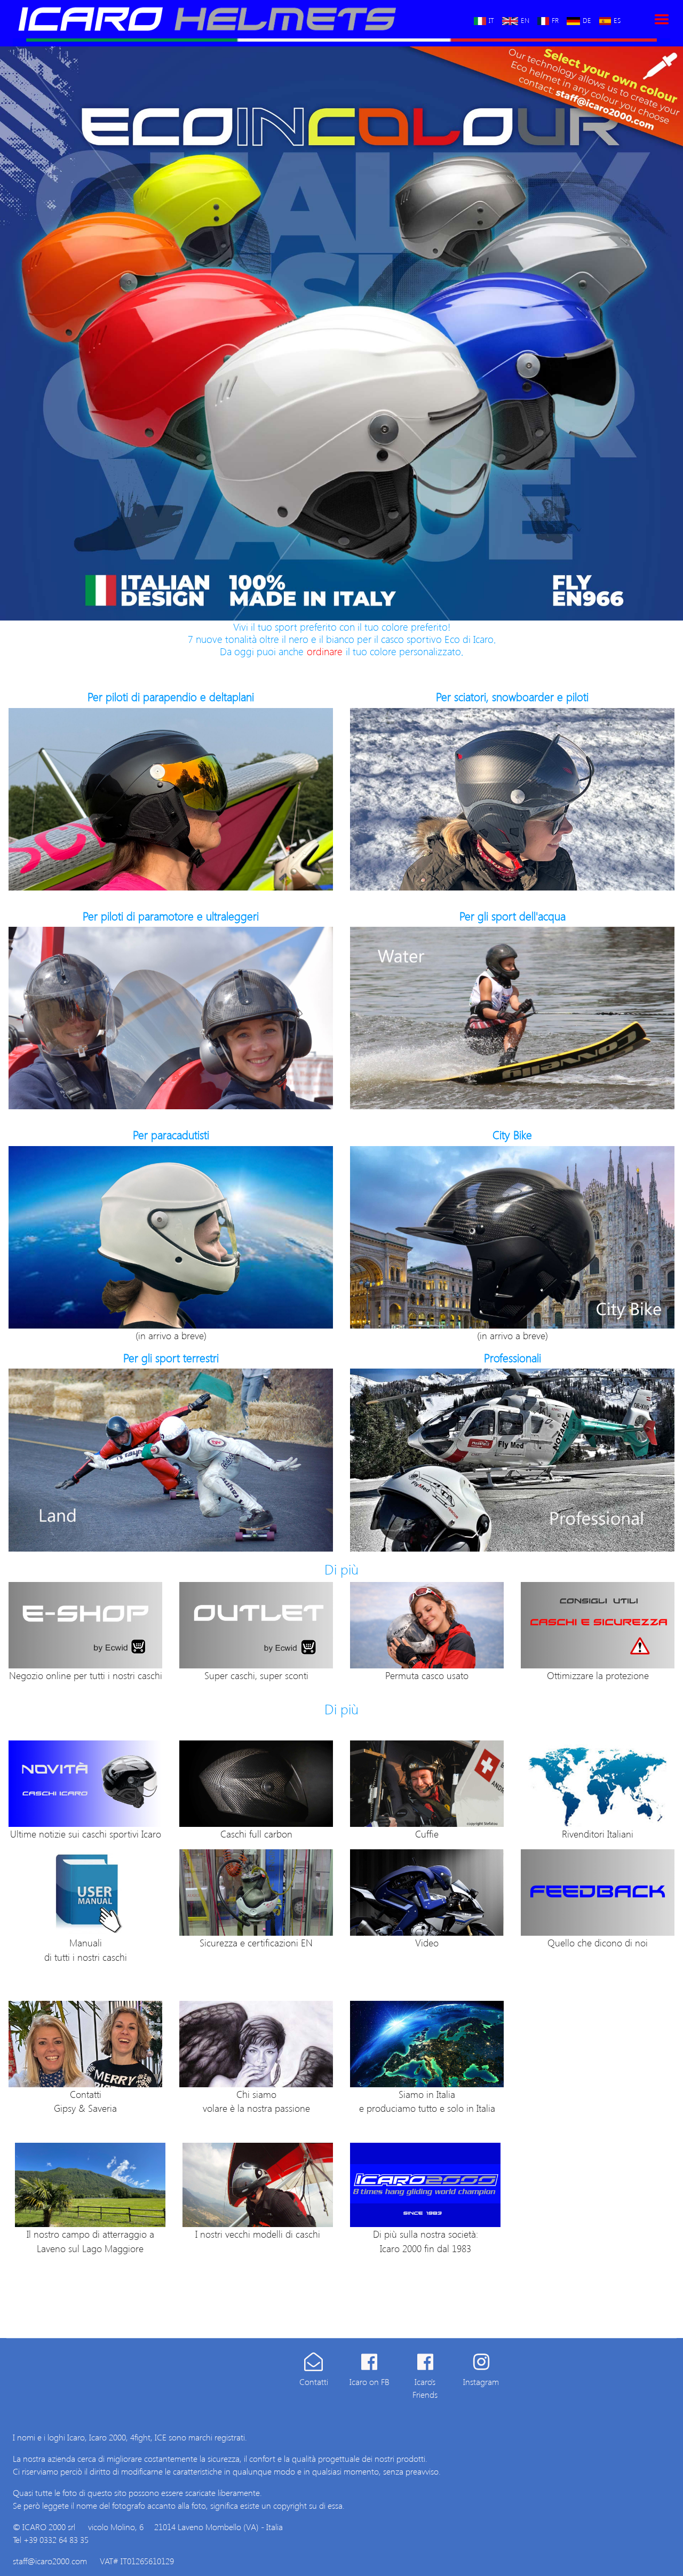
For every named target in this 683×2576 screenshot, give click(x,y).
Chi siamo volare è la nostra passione (256, 2101)
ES (617, 19)
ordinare (325, 651)
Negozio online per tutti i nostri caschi (86, 1675)
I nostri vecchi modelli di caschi (258, 2234)
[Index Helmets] (171, 799)
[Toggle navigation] (662, 19)
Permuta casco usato (427, 1675)
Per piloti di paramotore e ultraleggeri (171, 916)
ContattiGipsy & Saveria (85, 2101)
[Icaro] (230, 19)
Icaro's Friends (425, 2388)
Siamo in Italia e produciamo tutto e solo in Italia (427, 2101)
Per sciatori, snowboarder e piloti (512, 697)
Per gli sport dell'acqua (513, 916)
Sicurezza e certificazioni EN (256, 1942)
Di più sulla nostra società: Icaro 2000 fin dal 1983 (426, 2241)
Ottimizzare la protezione (598, 1675)
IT (491, 19)
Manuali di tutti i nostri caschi (86, 1949)
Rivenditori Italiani (598, 1834)
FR (555, 19)
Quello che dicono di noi (598, 1942)
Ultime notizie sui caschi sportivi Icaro (86, 1834)
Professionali (513, 1358)
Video (427, 1942)
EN (525, 19)
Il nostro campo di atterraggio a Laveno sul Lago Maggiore (90, 2241)
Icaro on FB (370, 2382)
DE (587, 19)
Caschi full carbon (256, 1834)
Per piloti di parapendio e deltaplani (171, 697)
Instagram (481, 2382)
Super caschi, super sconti (256, 1675)
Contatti (314, 2382)
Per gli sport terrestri (171, 1358)
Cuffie (427, 1834)
